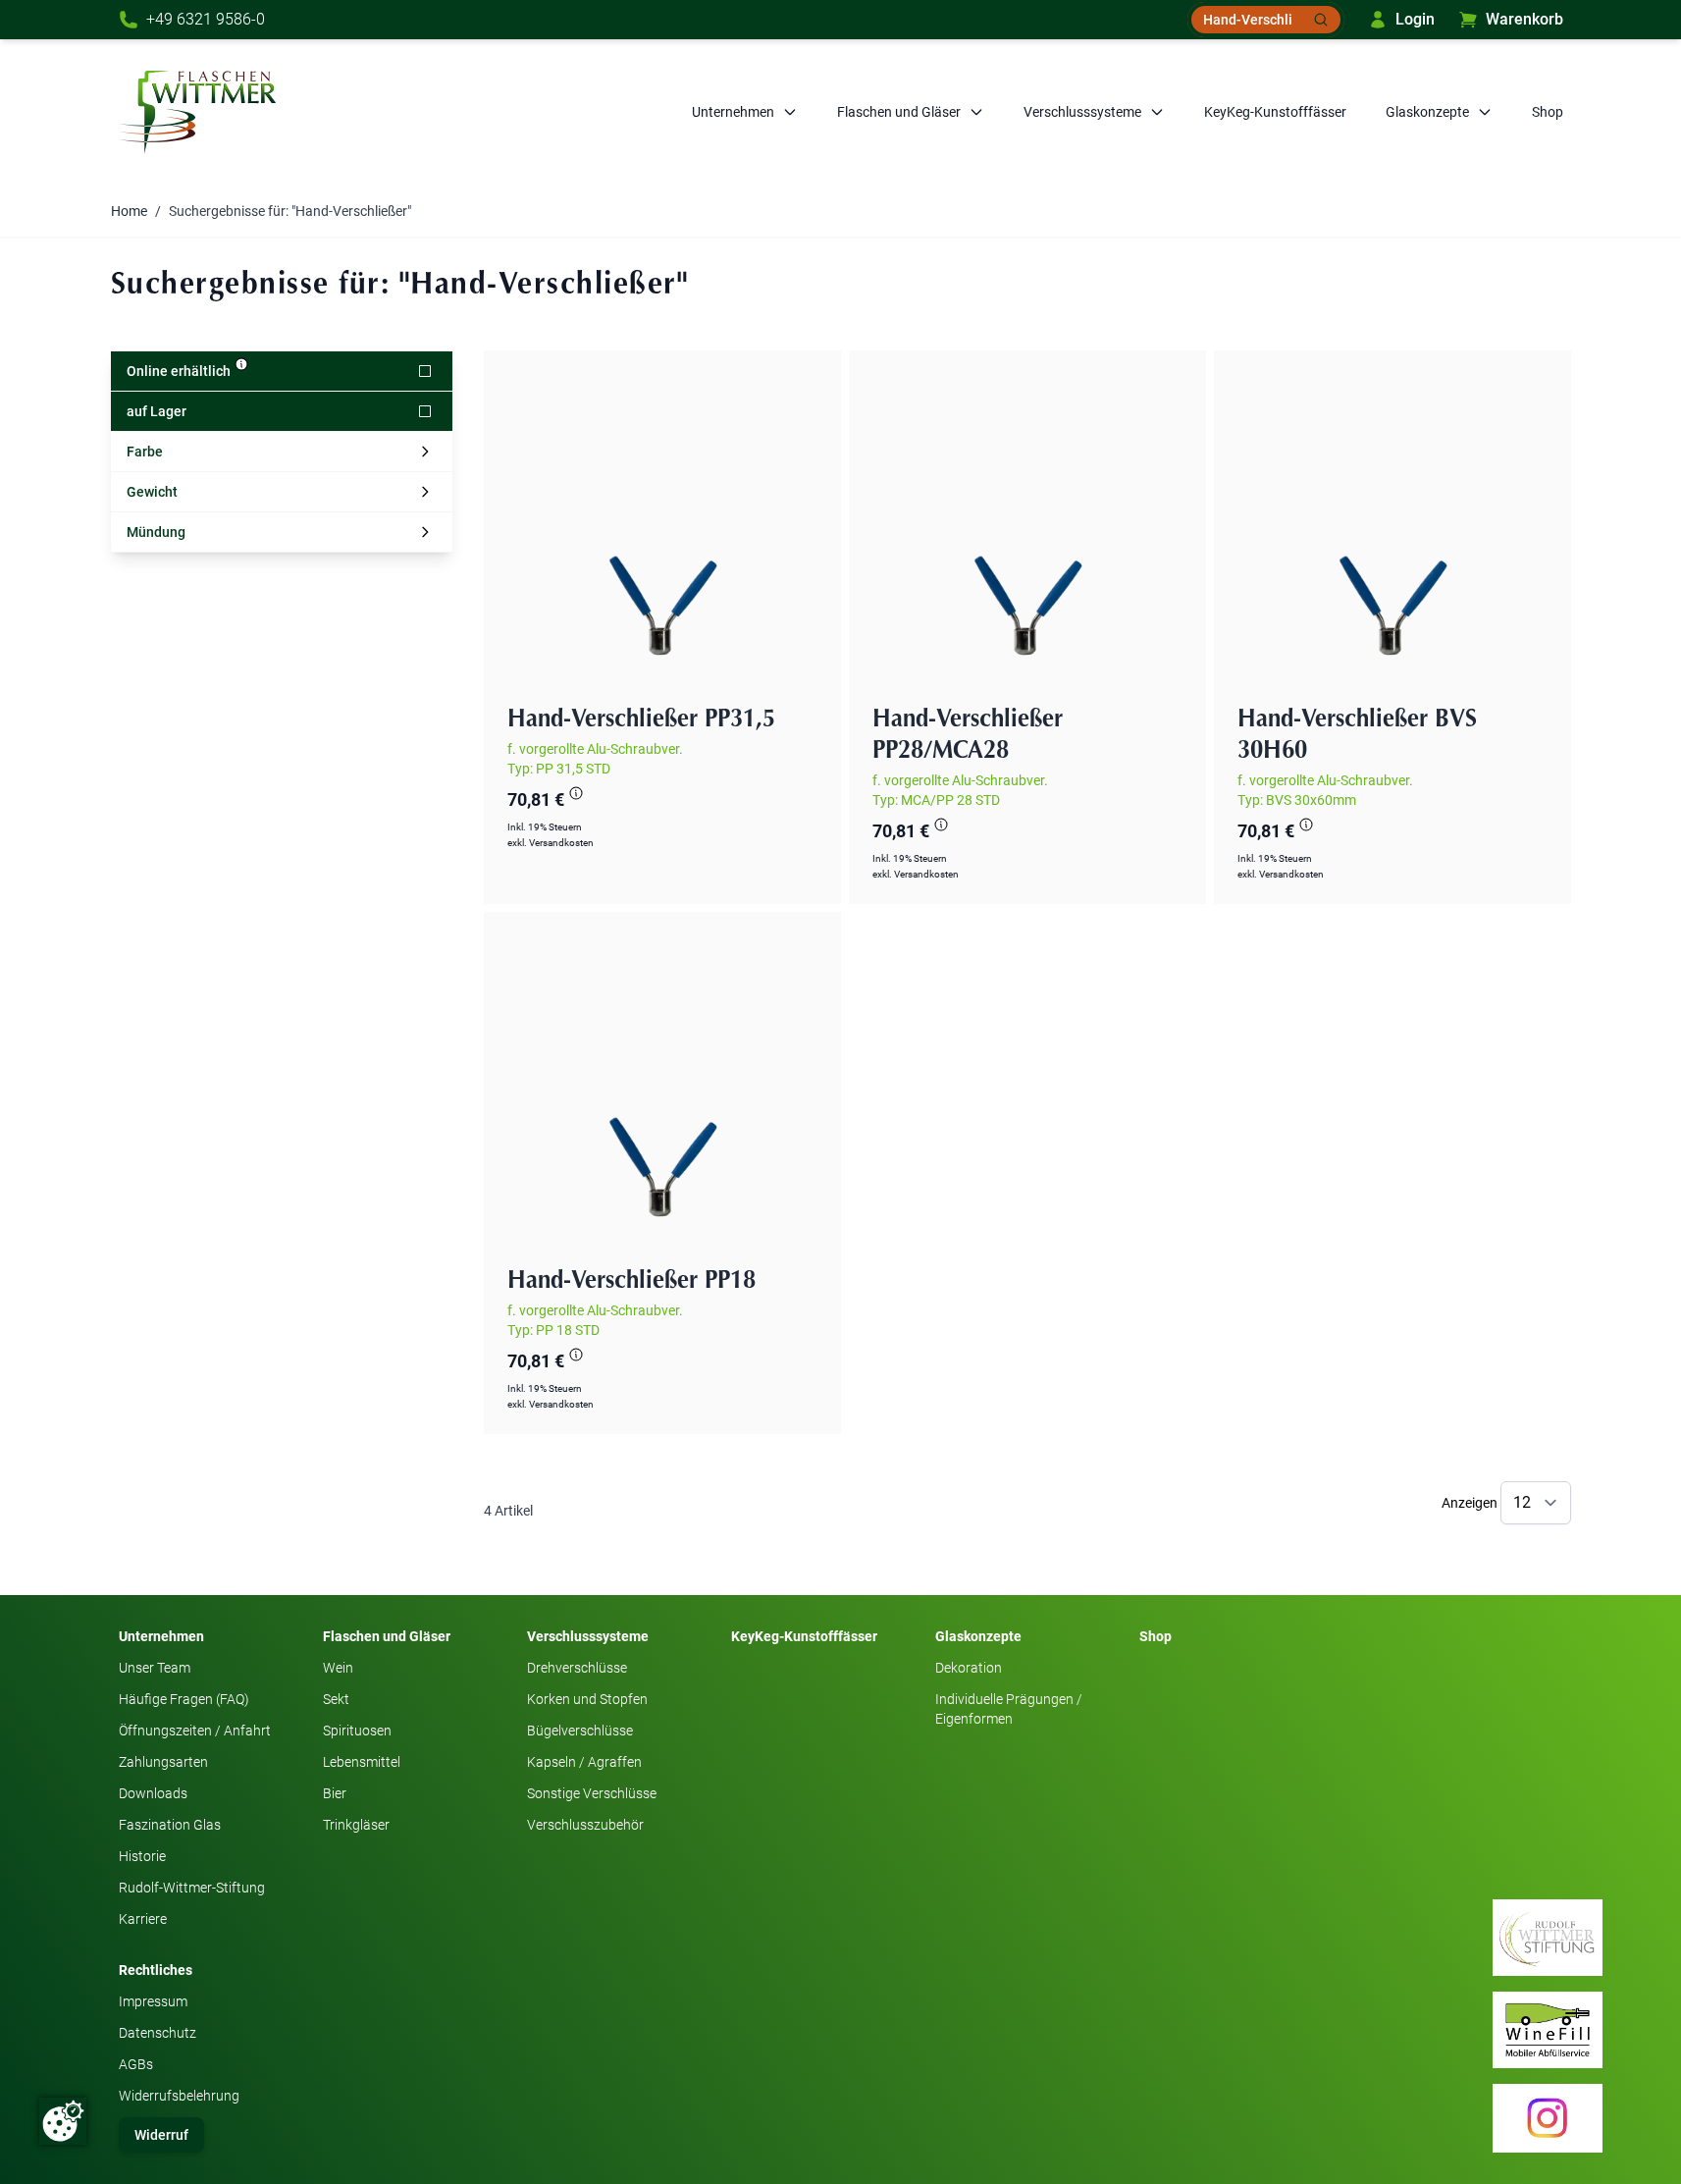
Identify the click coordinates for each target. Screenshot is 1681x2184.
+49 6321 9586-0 (206, 19)
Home (129, 211)
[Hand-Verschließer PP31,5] (662, 529)
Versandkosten (561, 843)
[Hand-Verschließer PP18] (662, 1091)
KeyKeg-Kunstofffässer (1275, 112)
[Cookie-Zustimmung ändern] (63, 2121)
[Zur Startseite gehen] (197, 112)
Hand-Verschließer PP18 (631, 1281)
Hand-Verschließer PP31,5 (641, 719)
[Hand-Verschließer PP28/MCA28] (1027, 529)
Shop (1548, 112)
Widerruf (161, 2135)
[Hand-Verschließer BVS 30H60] (1392, 529)
